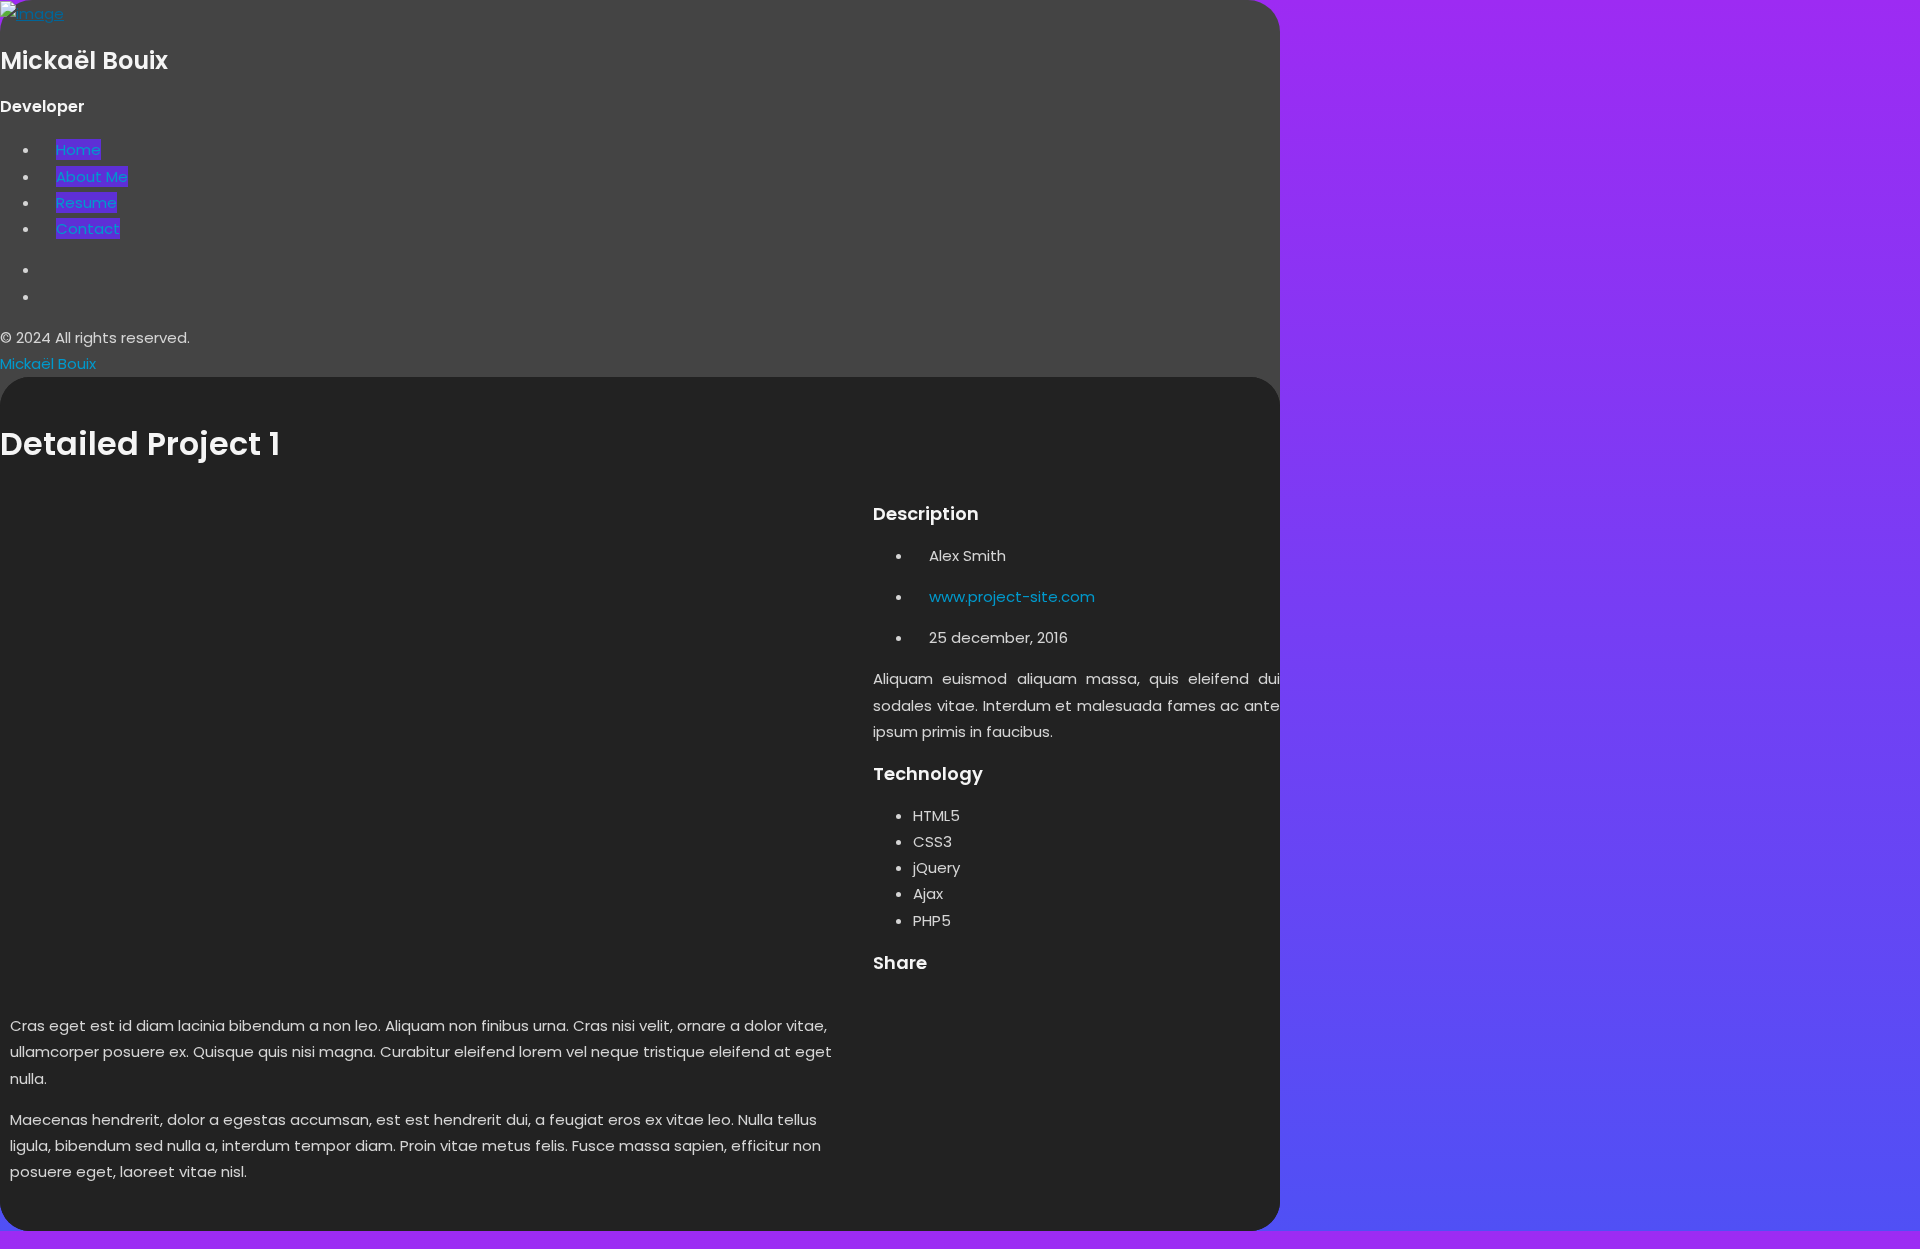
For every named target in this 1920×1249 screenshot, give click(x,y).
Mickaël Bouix (48, 363)
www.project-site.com (1012, 596)
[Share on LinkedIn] (966, 1010)
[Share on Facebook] (892, 1010)
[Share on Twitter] (929, 1010)
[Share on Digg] (1003, 1010)
